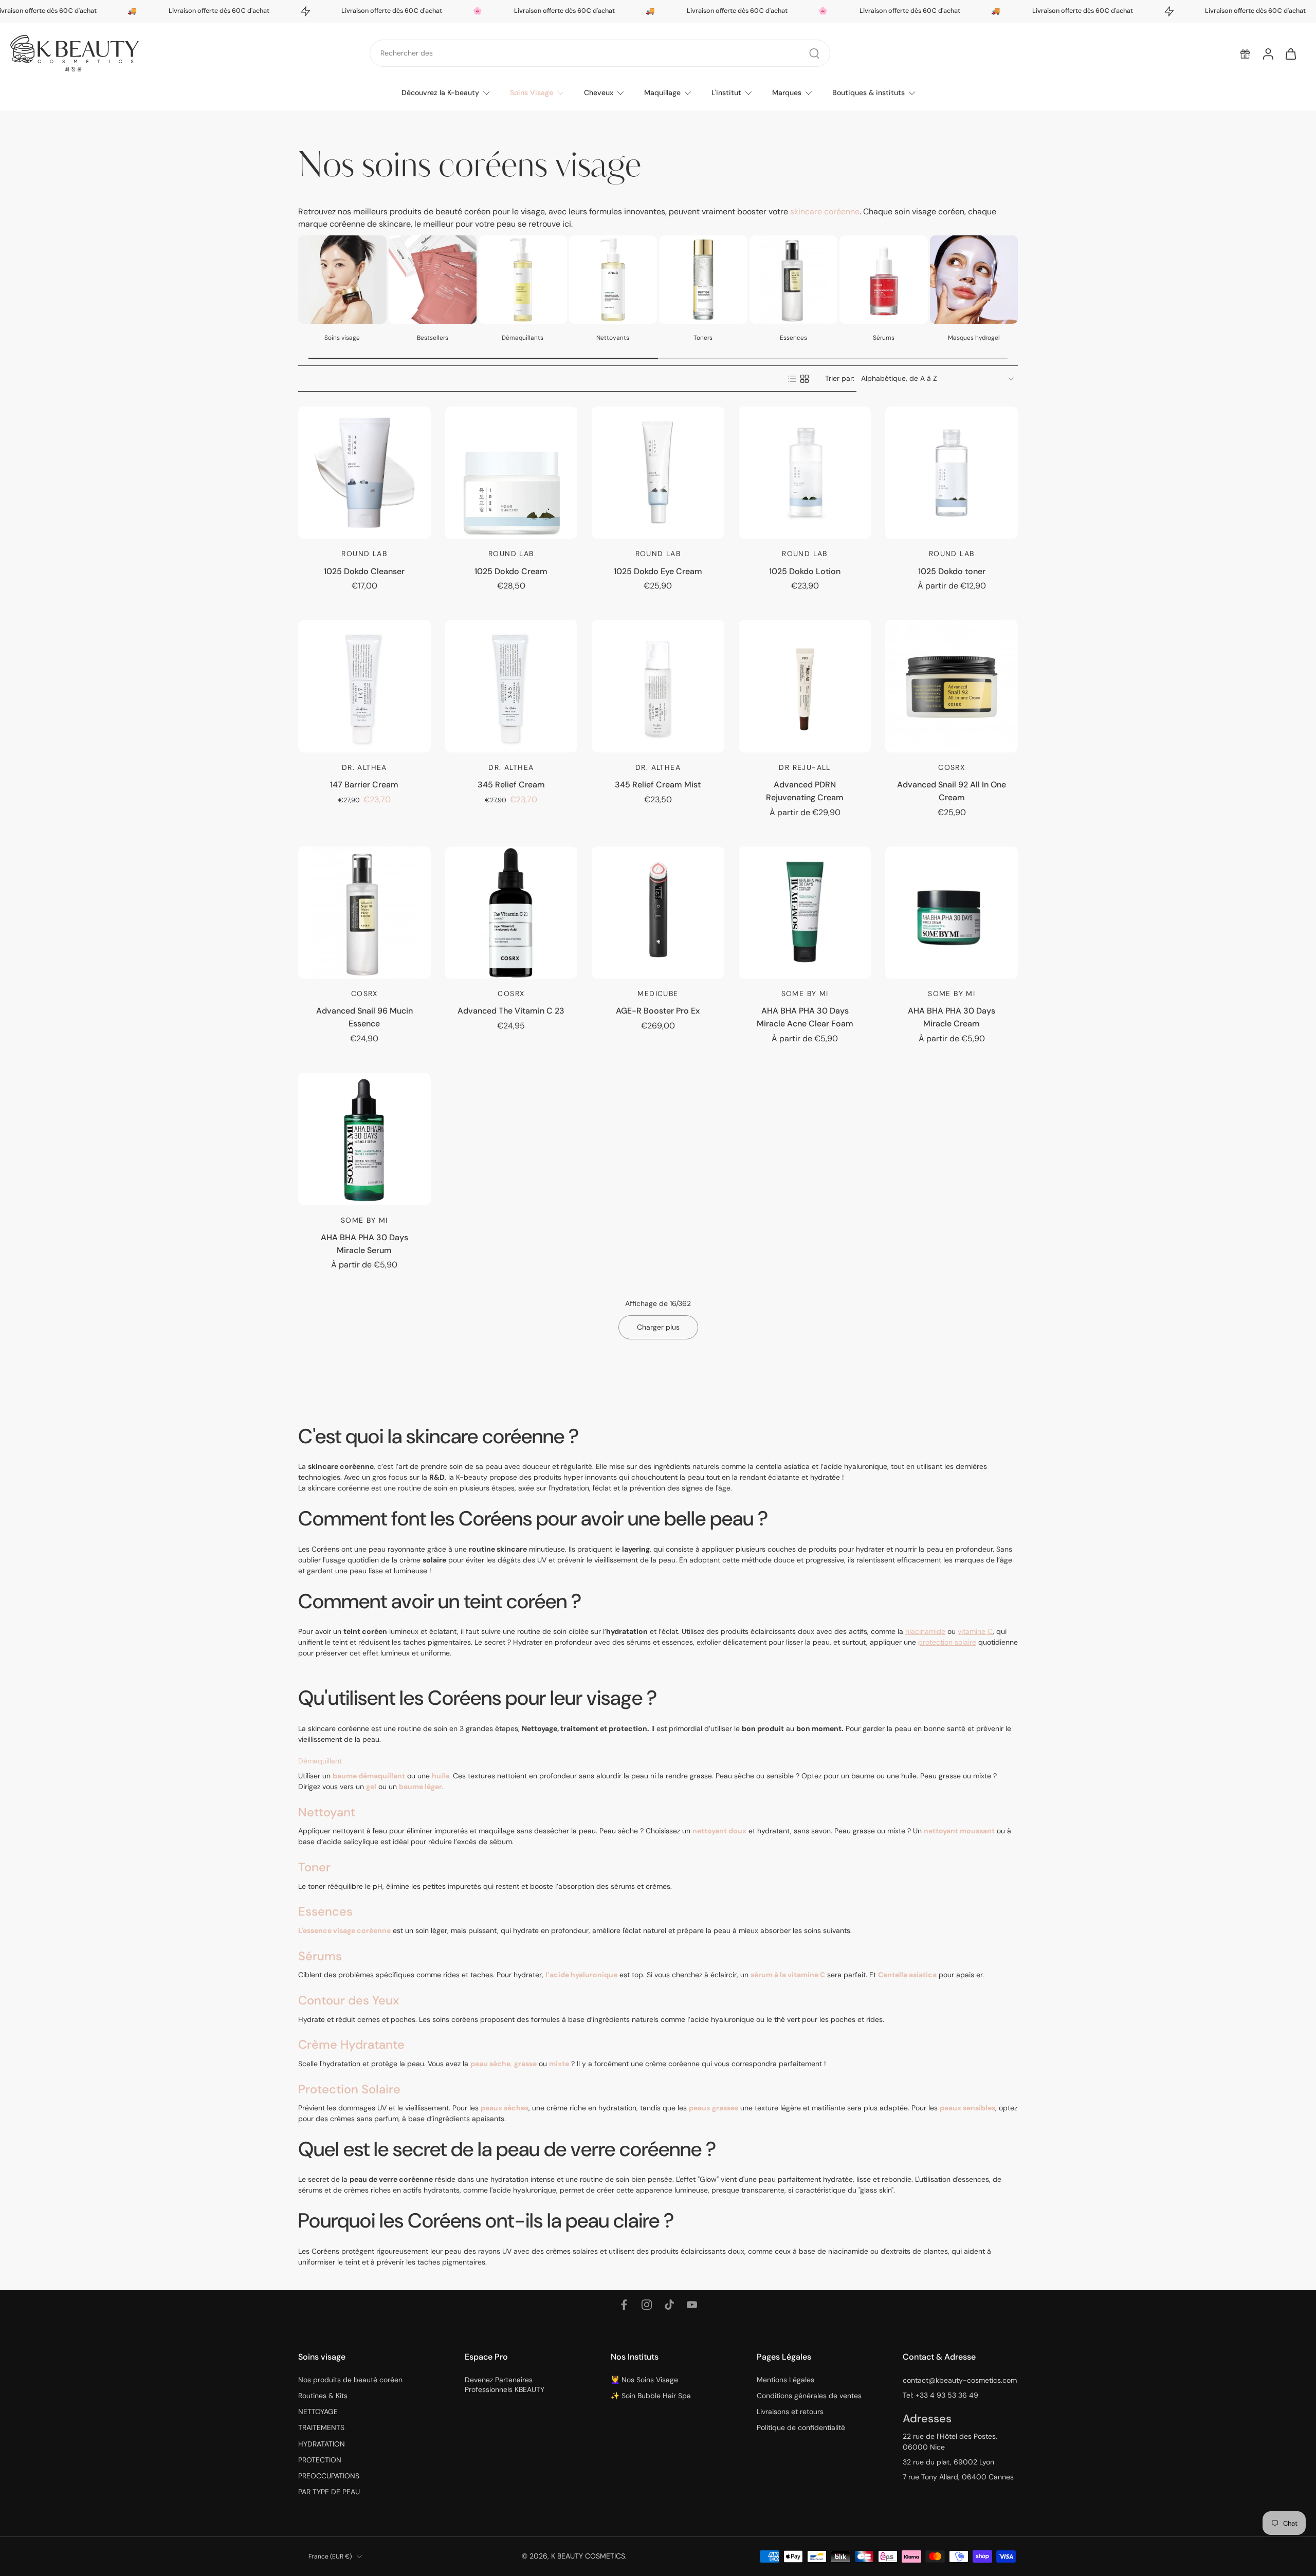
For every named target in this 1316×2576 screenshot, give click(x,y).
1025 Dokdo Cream (511, 571)
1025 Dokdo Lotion (805, 571)
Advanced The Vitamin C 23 (511, 1011)
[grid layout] (805, 379)
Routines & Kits (323, 2396)
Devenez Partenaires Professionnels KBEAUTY (505, 2385)
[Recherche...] (814, 53)
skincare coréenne (825, 211)
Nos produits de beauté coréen (350, 2380)
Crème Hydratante (351, 2044)
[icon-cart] (1290, 53)
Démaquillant (320, 1761)
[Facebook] (624, 2305)
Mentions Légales (785, 2380)
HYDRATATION (322, 2444)
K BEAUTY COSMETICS (588, 2556)
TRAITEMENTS (321, 2427)
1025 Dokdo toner (952, 571)
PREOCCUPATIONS (329, 2476)
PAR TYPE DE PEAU (329, 2492)
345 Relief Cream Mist (658, 785)
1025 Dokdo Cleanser (364, 571)
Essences (325, 1911)
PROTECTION (320, 2460)
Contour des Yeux (349, 2000)
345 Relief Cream (511, 785)
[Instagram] (647, 2305)
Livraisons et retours (790, 2412)
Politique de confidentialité (801, 2427)
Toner (314, 1867)
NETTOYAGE (318, 2412)
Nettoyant (327, 1811)
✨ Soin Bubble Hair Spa (651, 2396)
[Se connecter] (1268, 53)
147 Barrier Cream (364, 785)
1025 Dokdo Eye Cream (658, 571)
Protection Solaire (349, 2089)
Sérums (320, 1955)
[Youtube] (692, 2305)
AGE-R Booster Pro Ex (658, 1011)
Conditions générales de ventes (809, 2396)
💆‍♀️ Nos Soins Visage (644, 2380)
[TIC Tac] (669, 2305)
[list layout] (792, 379)
